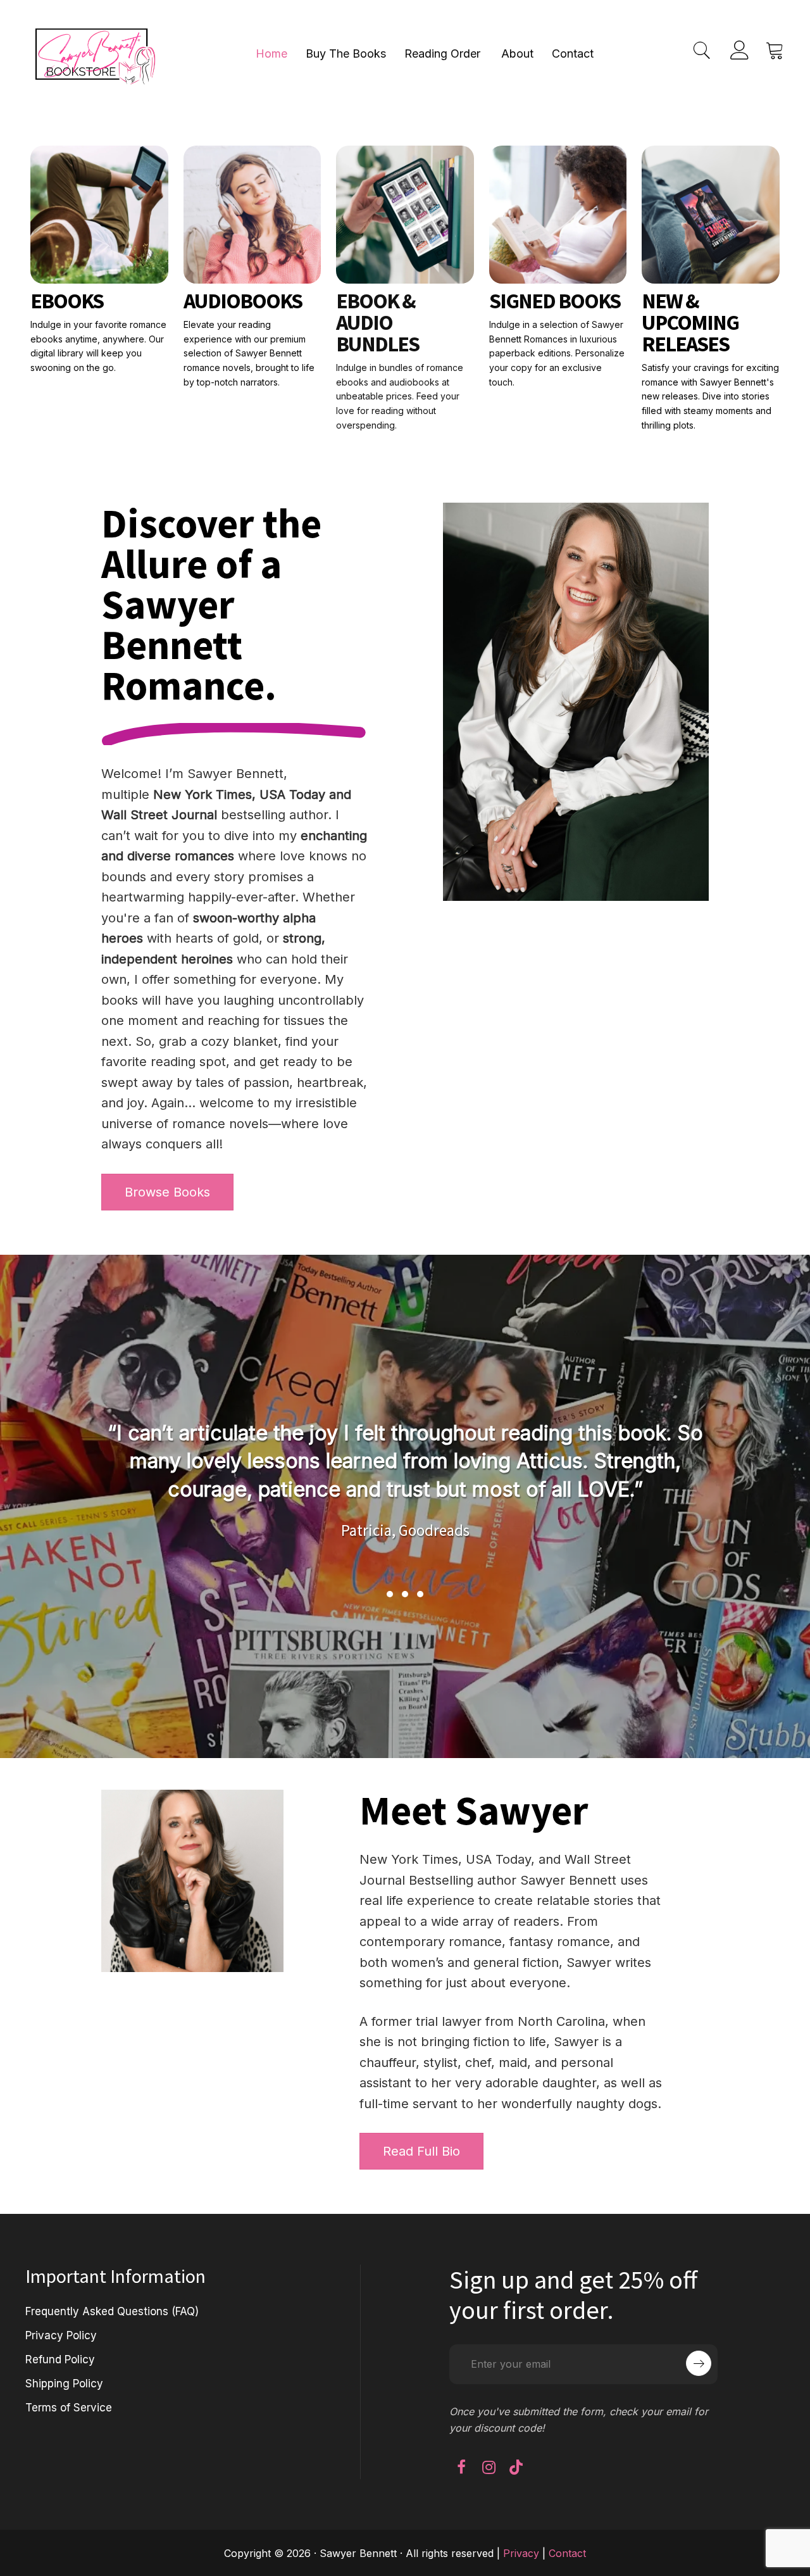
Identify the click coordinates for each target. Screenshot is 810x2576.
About (517, 53)
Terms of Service (69, 2408)
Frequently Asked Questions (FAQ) (112, 2311)
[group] (445, 1493)
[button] (390, 1594)
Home (271, 53)
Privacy (521, 2553)
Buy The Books (346, 53)
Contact (573, 53)
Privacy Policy (61, 2335)
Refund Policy (60, 2359)
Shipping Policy (64, 2384)
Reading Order (442, 53)
